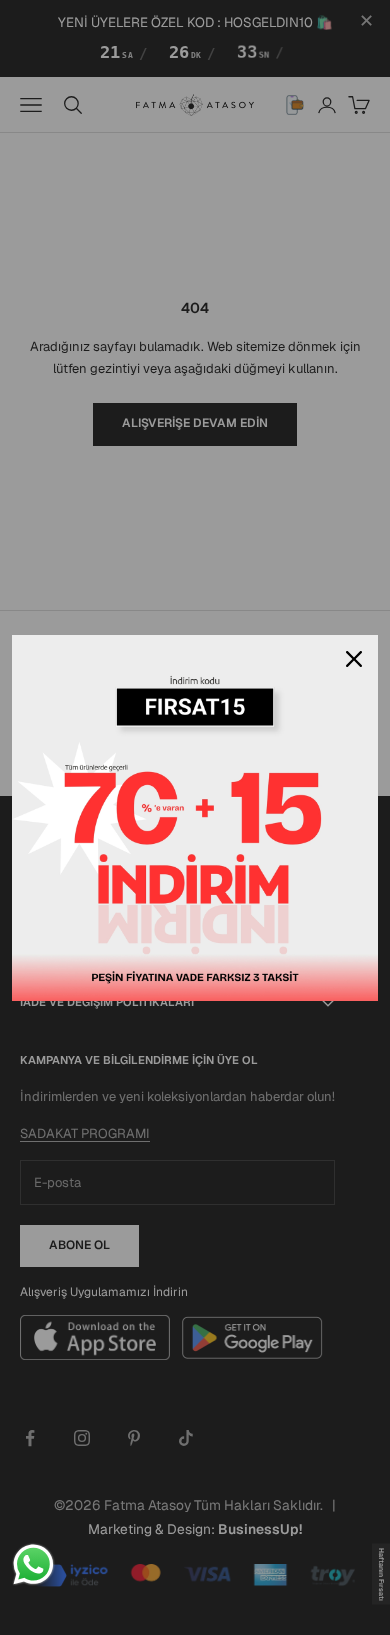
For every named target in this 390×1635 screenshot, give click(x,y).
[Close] (354, 659)
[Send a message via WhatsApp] (33, 1564)
